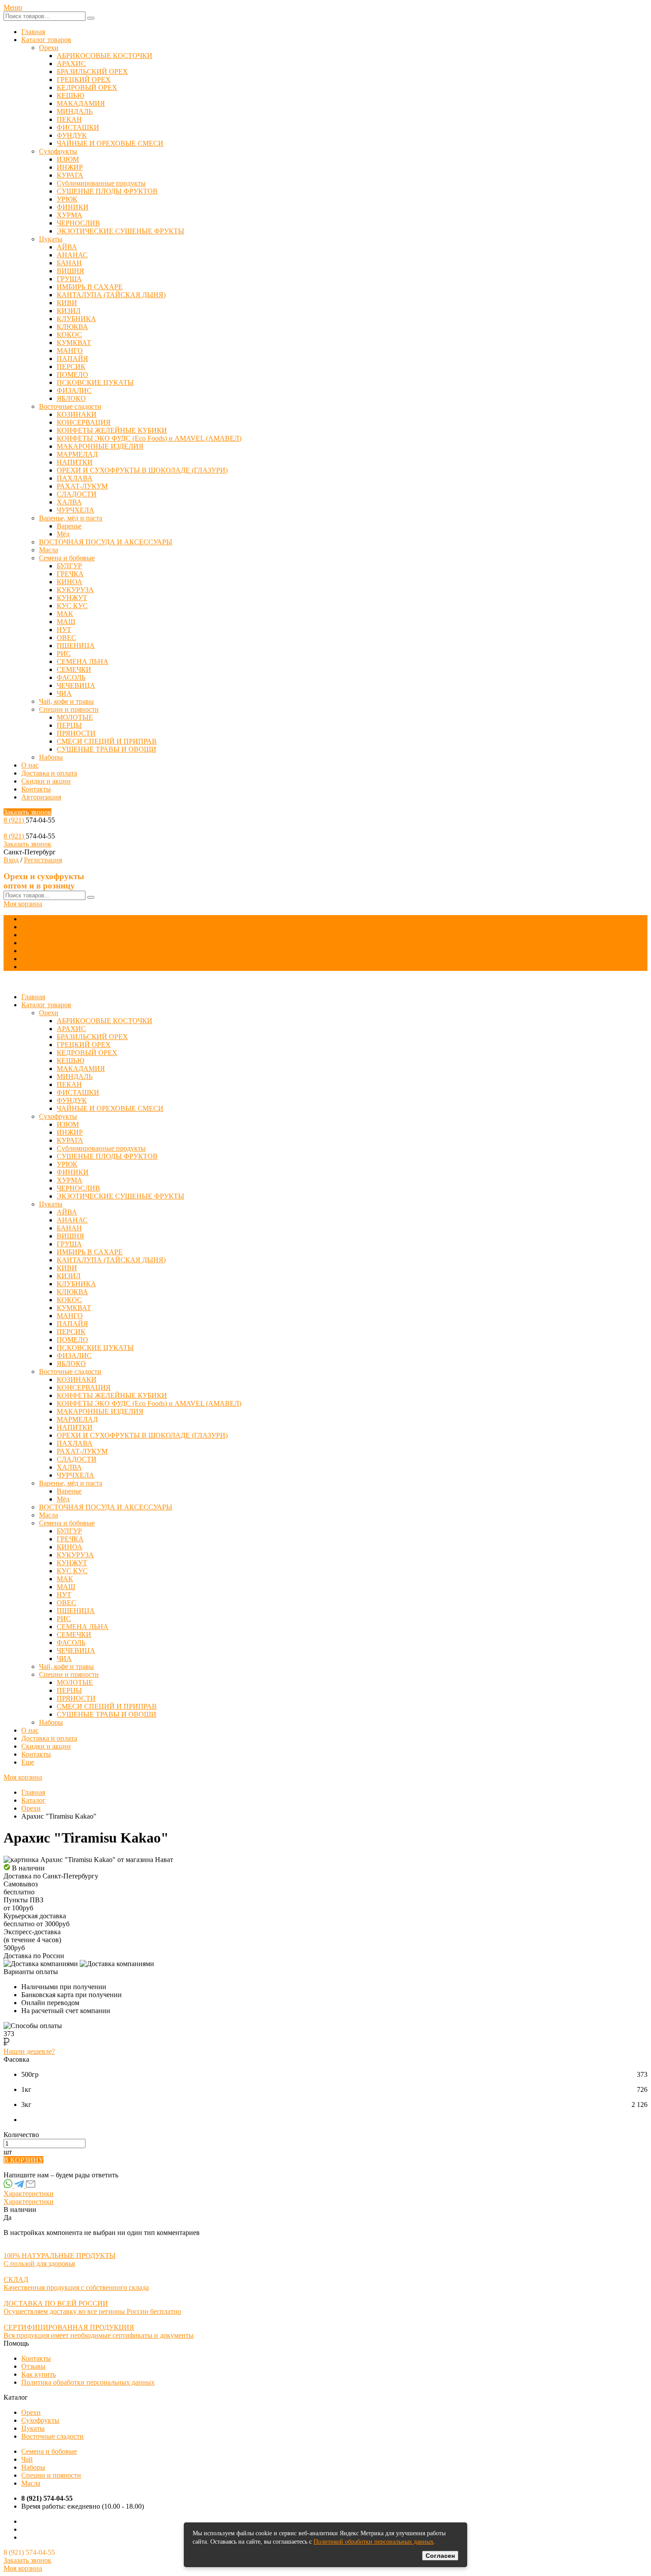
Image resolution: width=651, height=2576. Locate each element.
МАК (65, 614)
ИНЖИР (70, 167)
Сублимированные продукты (101, 183)
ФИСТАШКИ (78, 127)
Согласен (440, 2556)
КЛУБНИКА (76, 319)
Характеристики (29, 2194)
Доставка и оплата (49, 773)
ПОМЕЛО (72, 374)
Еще (28, 967)
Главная (33, 32)
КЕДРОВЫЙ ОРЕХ (87, 87)
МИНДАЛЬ (75, 111)
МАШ (66, 622)
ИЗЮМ (68, 159)
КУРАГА (70, 175)
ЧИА (64, 693)
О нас (30, 765)
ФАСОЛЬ (71, 677)
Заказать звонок (27, 812)
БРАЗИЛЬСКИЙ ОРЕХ (92, 72)
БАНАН (69, 263)
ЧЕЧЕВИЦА (76, 685)
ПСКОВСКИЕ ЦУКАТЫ (95, 382)
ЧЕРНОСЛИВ (78, 223)
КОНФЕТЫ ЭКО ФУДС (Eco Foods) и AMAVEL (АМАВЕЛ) (149, 438)
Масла (48, 550)
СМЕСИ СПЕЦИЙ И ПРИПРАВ (107, 741)
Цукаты (51, 239)
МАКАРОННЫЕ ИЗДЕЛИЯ (100, 446)
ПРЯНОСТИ (76, 733)
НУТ (64, 630)
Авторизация (41, 797)
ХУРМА (70, 215)
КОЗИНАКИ (77, 414)
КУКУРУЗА (75, 590)
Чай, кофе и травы (66, 701)
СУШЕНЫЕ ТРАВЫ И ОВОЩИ (107, 749)
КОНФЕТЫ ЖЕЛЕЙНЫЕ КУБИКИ (112, 430)
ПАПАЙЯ (72, 359)
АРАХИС (71, 64)
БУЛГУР (69, 566)
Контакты (36, 789)
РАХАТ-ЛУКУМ (82, 486)
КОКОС (69, 335)
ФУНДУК (72, 135)
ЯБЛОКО (71, 398)
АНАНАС (72, 255)
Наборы (51, 757)
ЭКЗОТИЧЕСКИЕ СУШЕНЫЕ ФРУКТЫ (120, 231)
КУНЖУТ (72, 598)
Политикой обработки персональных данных (374, 2542)
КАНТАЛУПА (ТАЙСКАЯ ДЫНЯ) (111, 295)
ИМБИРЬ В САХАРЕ (90, 287)
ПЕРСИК (71, 367)
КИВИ (67, 303)
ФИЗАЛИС (74, 390)
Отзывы (33, 2366)
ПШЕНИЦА (76, 646)
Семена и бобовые (67, 558)
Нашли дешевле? (29, 2051)
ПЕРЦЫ (69, 725)
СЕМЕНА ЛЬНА (83, 661)
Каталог (33, 1800)
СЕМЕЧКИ (74, 669)
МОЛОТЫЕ (75, 717)
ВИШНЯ (70, 271)
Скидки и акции (46, 781)
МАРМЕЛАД (77, 454)
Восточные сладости (70, 406)
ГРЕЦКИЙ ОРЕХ (84, 80)
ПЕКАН (69, 119)
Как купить (39, 2374)
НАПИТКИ (75, 462)
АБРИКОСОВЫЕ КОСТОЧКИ (105, 56)
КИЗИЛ (69, 311)
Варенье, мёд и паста (71, 518)
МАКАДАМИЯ (81, 103)
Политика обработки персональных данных (88, 2382)
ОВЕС (66, 638)
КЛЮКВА (72, 327)
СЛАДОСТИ (77, 494)
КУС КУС (72, 606)
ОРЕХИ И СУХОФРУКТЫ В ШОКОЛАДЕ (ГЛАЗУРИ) (142, 470)
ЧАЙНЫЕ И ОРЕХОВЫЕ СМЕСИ (110, 143)
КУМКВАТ (74, 343)
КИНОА (70, 582)
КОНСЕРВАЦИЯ (84, 422)
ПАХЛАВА (75, 478)
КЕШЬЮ (70, 95)
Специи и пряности (69, 709)
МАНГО (70, 351)
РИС (64, 654)
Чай (27, 2459)
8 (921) (15, 820)
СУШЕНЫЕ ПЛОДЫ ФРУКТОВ (107, 191)
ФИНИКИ (73, 207)
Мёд (63, 534)
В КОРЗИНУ (23, 2160)
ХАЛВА (69, 502)
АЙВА (67, 247)
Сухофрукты (58, 151)
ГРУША (69, 279)
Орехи (49, 48)
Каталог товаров (46, 40)
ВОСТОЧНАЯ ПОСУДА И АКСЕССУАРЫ (106, 542)
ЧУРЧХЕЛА (76, 510)
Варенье (69, 526)
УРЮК (67, 199)
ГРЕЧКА (70, 574)
